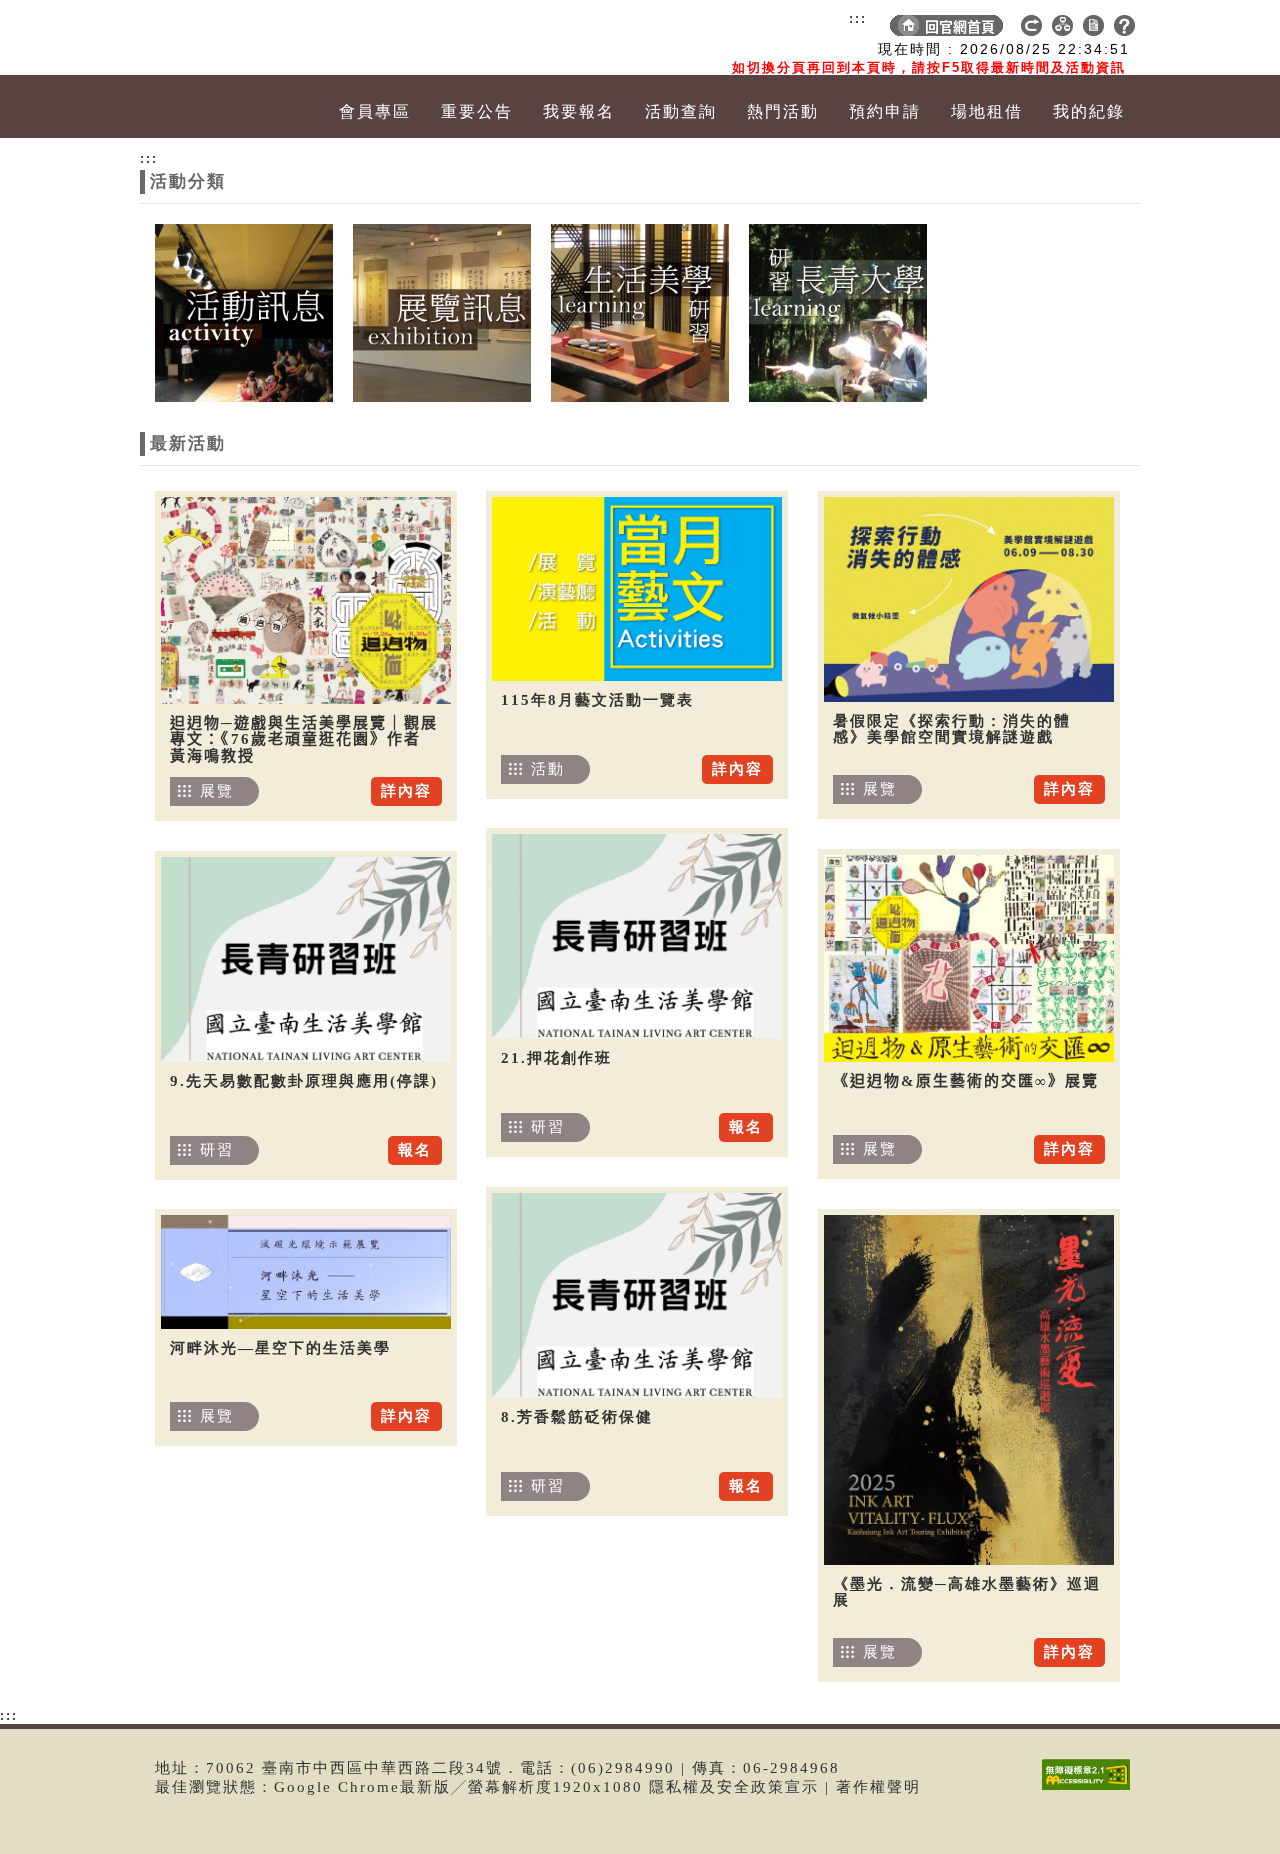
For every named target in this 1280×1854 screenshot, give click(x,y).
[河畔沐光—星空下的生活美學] (306, 1272)
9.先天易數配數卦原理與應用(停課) (304, 1081)
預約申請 (885, 111)
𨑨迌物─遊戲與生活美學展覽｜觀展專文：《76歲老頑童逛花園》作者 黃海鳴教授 (304, 739)
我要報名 (579, 111)
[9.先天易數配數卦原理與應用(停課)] (306, 959)
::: (858, 18)
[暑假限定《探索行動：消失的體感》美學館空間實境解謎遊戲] (969, 599)
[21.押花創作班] (637, 936)
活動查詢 (681, 111)
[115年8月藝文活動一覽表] (637, 589)
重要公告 (477, 111)
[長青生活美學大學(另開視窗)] (838, 311)
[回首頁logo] (255, 38)
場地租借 (987, 111)
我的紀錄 (1089, 111)
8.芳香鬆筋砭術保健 (577, 1417)
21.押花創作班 (556, 1058)
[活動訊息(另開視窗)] (244, 311)
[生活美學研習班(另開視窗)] (640, 311)
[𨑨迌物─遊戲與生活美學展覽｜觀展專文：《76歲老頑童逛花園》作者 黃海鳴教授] (306, 600)
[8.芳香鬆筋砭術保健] (637, 1295)
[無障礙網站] (1091, 1789)
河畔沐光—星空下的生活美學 (280, 1348)
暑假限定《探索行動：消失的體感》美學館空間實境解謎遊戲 (952, 729)
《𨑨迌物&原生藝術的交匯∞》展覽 (966, 1081)
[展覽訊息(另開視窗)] (442, 311)
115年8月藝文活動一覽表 (597, 700)
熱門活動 (783, 111)
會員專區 (375, 111)
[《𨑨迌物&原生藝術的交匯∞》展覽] (969, 958)
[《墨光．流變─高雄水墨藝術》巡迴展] (969, 1390)
